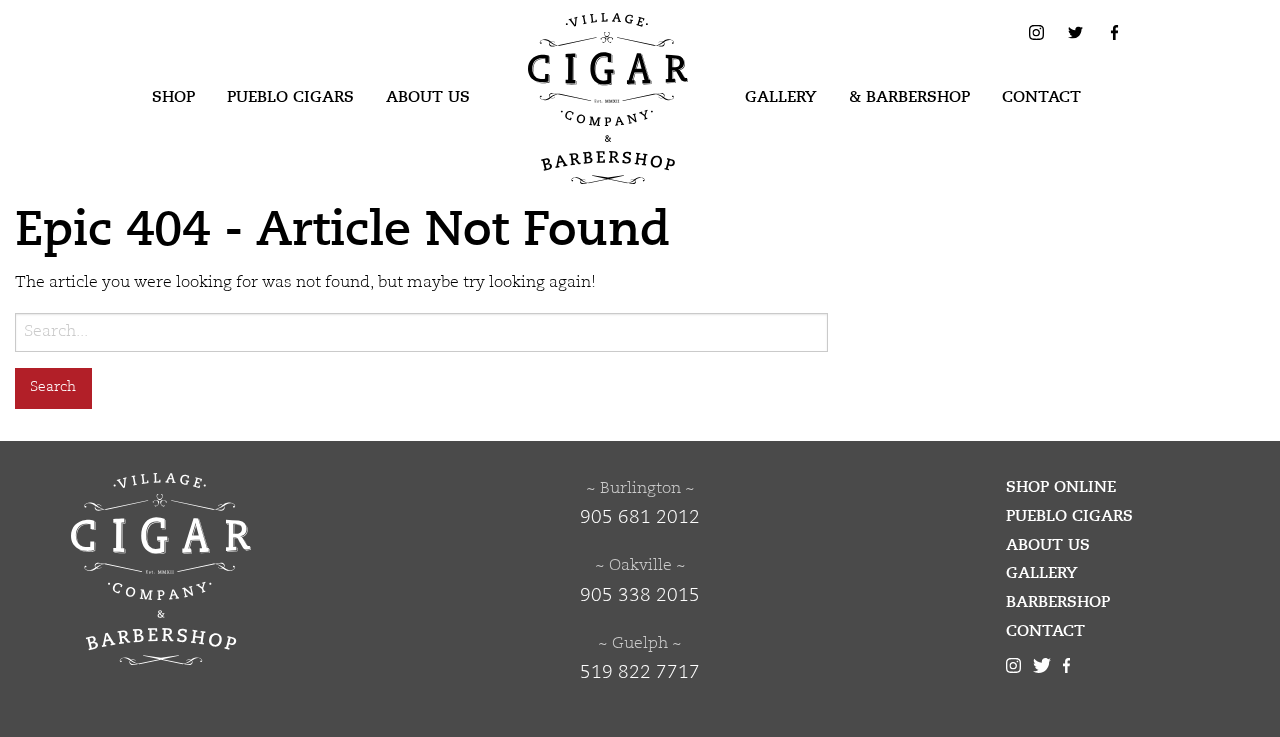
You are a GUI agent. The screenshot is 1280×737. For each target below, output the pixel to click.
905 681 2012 (640, 518)
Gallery (781, 97)
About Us (428, 97)
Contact (1041, 97)
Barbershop (1058, 602)
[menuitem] (173, 98)
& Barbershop (909, 97)
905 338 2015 (640, 596)
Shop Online (1061, 487)
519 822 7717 (640, 673)
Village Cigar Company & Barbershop (577, 44)
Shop (173, 97)
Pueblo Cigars (290, 97)
